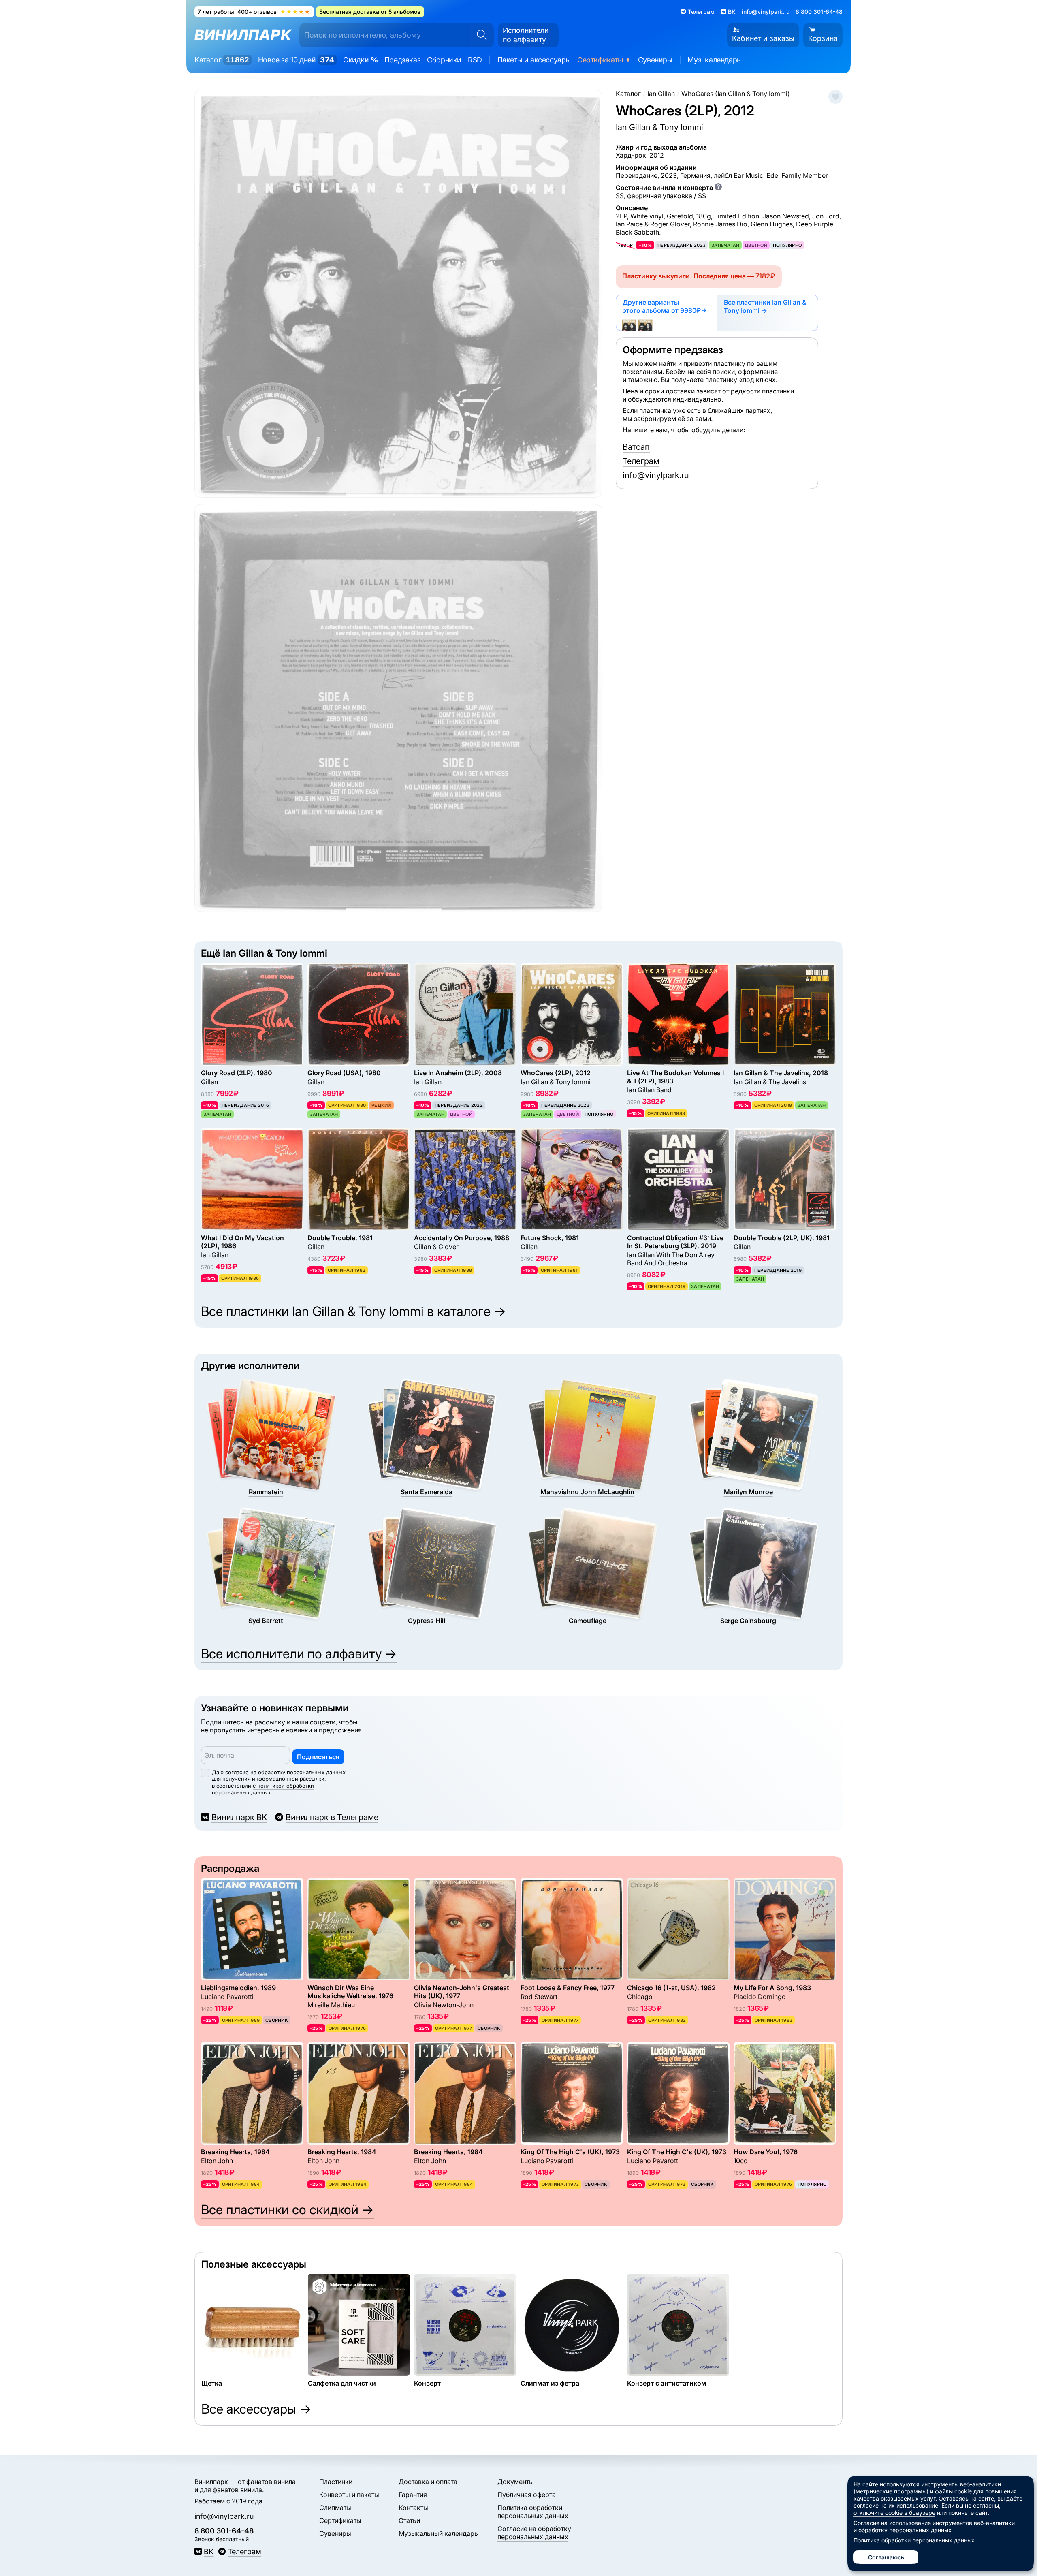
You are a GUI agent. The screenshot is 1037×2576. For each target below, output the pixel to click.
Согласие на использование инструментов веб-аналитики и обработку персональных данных (934, 2526)
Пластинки (336, 2482)
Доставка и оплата (428, 2482)
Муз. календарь (714, 60)
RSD (475, 60)
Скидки (361, 60)
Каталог (222, 60)
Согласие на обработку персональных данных (534, 2533)
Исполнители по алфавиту (526, 35)
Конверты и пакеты (349, 2495)
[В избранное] (835, 97)
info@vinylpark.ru (766, 12)
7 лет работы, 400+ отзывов (254, 12)
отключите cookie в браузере (894, 2513)
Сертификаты (604, 60)
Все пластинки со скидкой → (287, 2210)
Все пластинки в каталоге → (353, 1311)
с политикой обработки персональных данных (263, 1789)
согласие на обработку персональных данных (285, 1772)
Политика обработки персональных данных (533, 2512)
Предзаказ (402, 60)
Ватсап (636, 447)
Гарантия (413, 2495)
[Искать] (479, 35)
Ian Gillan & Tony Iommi (659, 127)
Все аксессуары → (256, 2409)
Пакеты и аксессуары (534, 60)
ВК (209, 2551)
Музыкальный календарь (438, 2533)
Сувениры (655, 60)
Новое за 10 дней (296, 60)
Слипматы (335, 2508)
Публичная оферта (527, 2495)
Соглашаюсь (886, 2557)
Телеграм (641, 461)
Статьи (409, 2520)
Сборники (444, 60)
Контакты (413, 2508)
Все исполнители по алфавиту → (299, 1654)
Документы (516, 2482)
